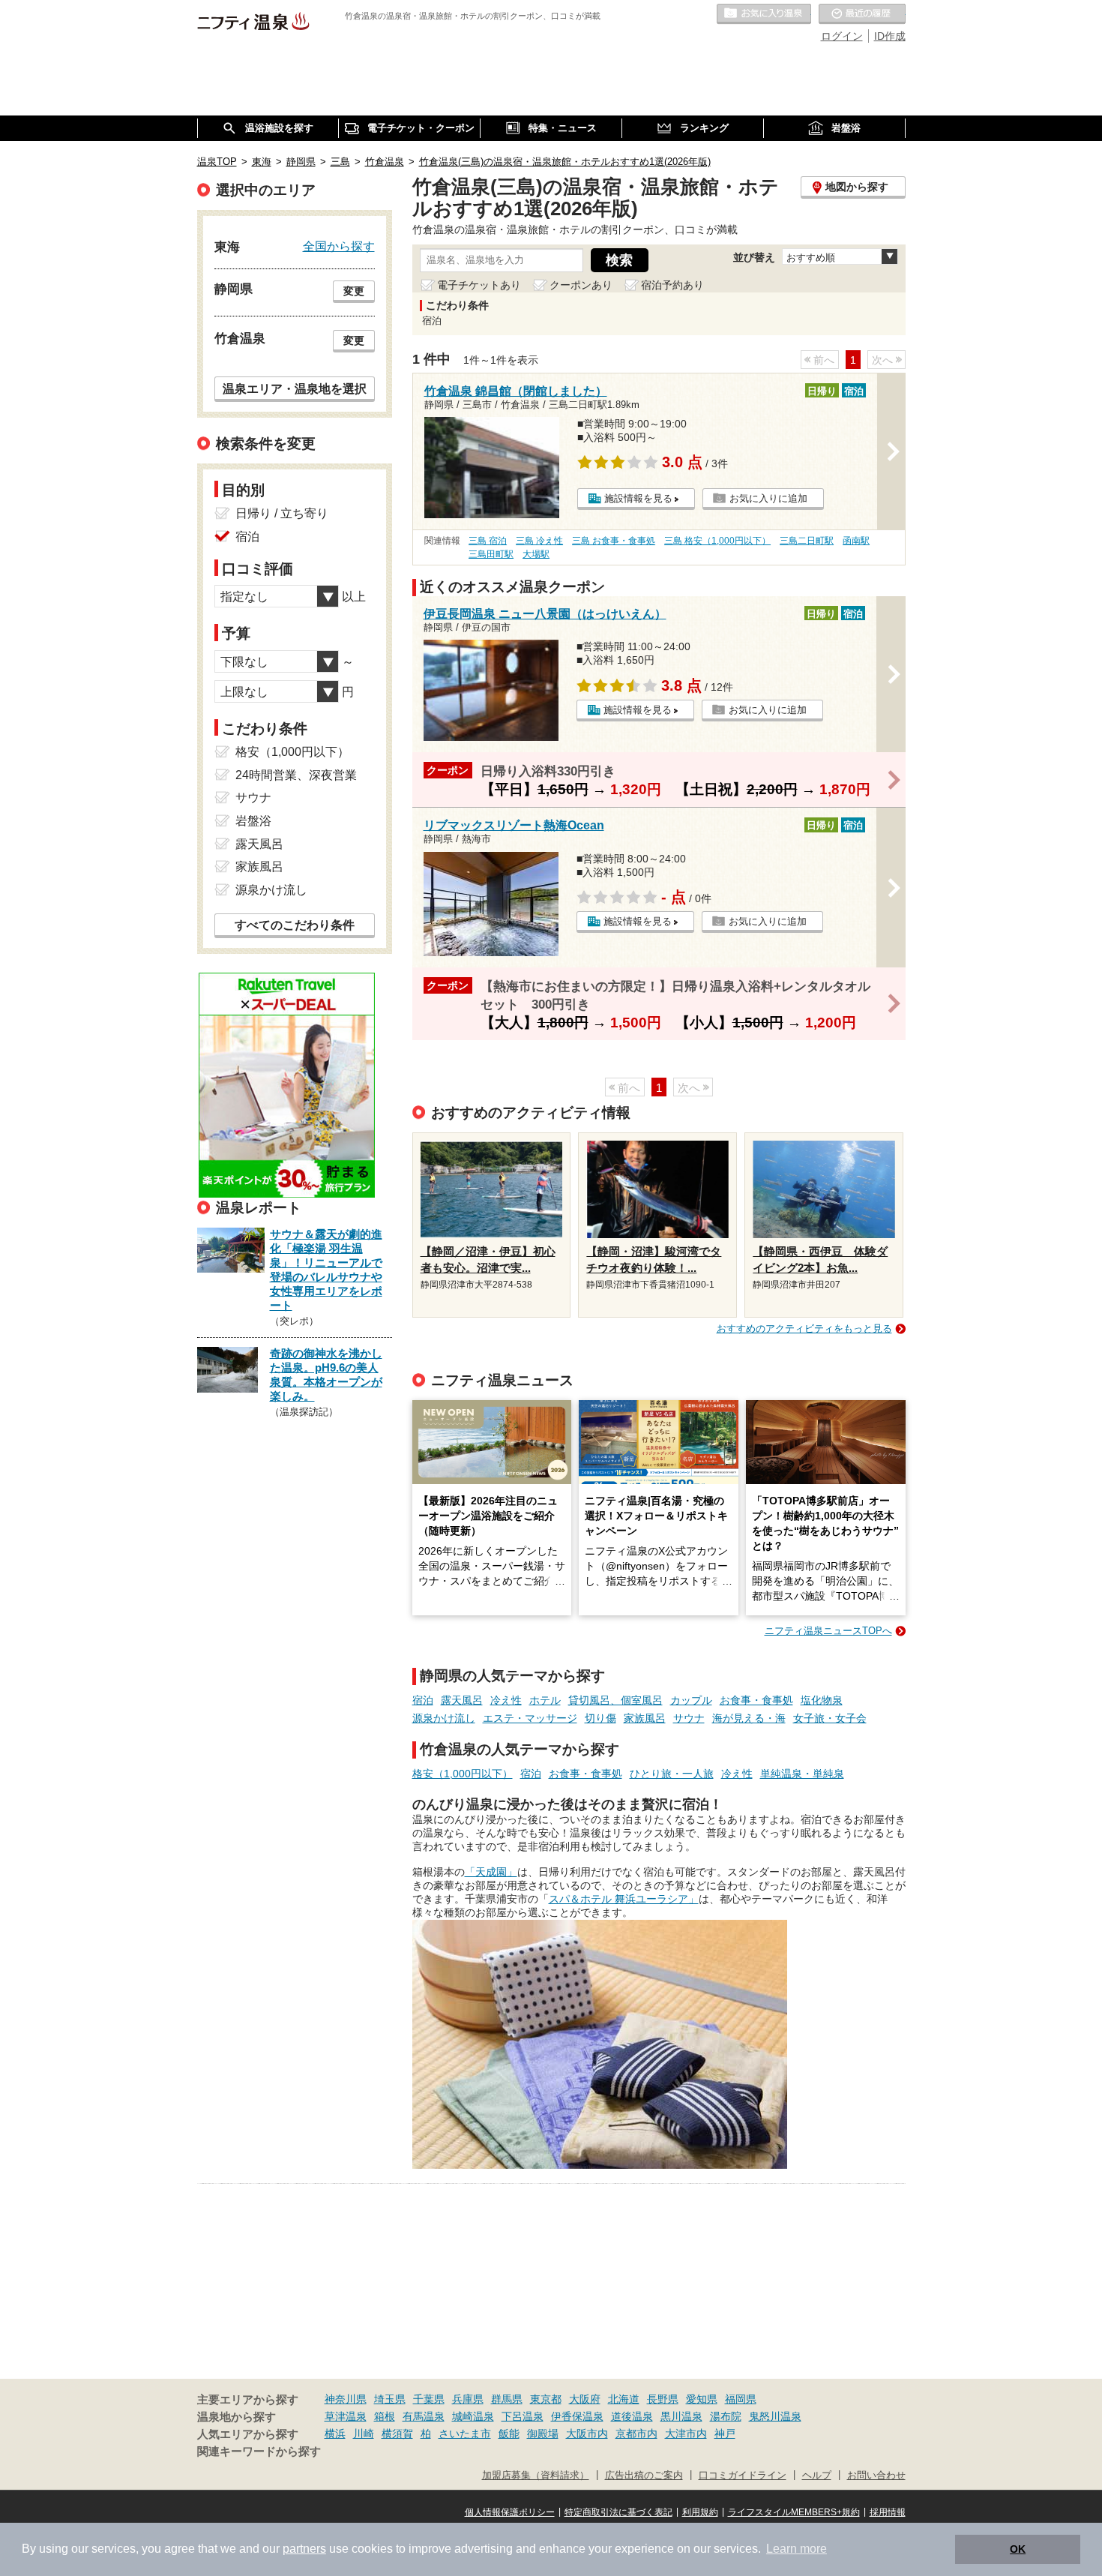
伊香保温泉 (577, 2416)
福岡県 (741, 2399)
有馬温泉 (424, 2416)
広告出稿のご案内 (644, 2476)
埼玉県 (390, 2399)
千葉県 (429, 2399)
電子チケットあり (479, 285)
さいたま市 (465, 2434)
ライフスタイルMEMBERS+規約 (794, 2512)
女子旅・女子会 (830, 1718)
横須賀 (397, 2434)
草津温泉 (346, 2416)
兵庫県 (468, 2399)
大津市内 (686, 2434)
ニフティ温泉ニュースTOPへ (828, 1631)
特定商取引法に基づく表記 (618, 2512)
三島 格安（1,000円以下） (717, 541)
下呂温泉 (523, 2416)
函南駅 (856, 541)
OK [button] (1018, 2549)
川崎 (364, 2434)
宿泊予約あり (672, 285)
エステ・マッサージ (530, 1718)
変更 (354, 291)
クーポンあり (581, 285)
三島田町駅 (491, 554)
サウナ (689, 1718)
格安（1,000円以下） (463, 1774)
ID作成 (890, 36)
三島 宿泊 (488, 541)
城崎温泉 (473, 2416)
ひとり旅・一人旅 (672, 1774)
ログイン (842, 36)
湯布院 (726, 2416)
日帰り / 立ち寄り (282, 513)
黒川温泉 (681, 2416)
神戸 (725, 2434)
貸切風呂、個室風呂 (615, 1700)
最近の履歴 (862, 14)
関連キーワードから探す (259, 2452)
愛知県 (702, 2399)
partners (304, 2549)
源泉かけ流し (444, 1718)
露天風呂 (462, 1700)
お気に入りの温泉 (764, 14)
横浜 (335, 2434)
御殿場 (543, 2434)
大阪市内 (587, 2434)
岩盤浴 (253, 821)
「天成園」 (491, 1872)
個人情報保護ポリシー (510, 2512)
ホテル (545, 1700)
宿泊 (423, 1700)
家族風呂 (645, 1718)
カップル (691, 1700)
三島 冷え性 (539, 541)
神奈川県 (346, 2399)
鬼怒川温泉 (775, 2416)
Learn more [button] (797, 2549)
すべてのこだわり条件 (295, 925)
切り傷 (600, 1718)
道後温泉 (632, 2416)
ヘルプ (817, 2476)
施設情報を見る (638, 498)
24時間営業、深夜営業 (296, 775)
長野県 (663, 2399)
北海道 (624, 2399)
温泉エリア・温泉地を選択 (295, 388)
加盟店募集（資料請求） (536, 2476)
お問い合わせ (876, 2476)
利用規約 (700, 2512)
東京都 (546, 2399)
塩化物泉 (822, 1700)
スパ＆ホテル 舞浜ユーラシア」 (624, 1899)
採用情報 (888, 2512)
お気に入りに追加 (768, 498)
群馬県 (507, 2399)
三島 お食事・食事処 (614, 541)
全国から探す (339, 246)
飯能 (509, 2434)
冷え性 (506, 1700)
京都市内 (636, 2434)
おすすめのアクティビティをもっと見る (804, 1328)
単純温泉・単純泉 (802, 1774)
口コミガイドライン (743, 2476)
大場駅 (536, 554)
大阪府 (585, 2399)
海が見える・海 (749, 1718)
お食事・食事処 (756, 1700)
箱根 (385, 2416)
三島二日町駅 (807, 541)
